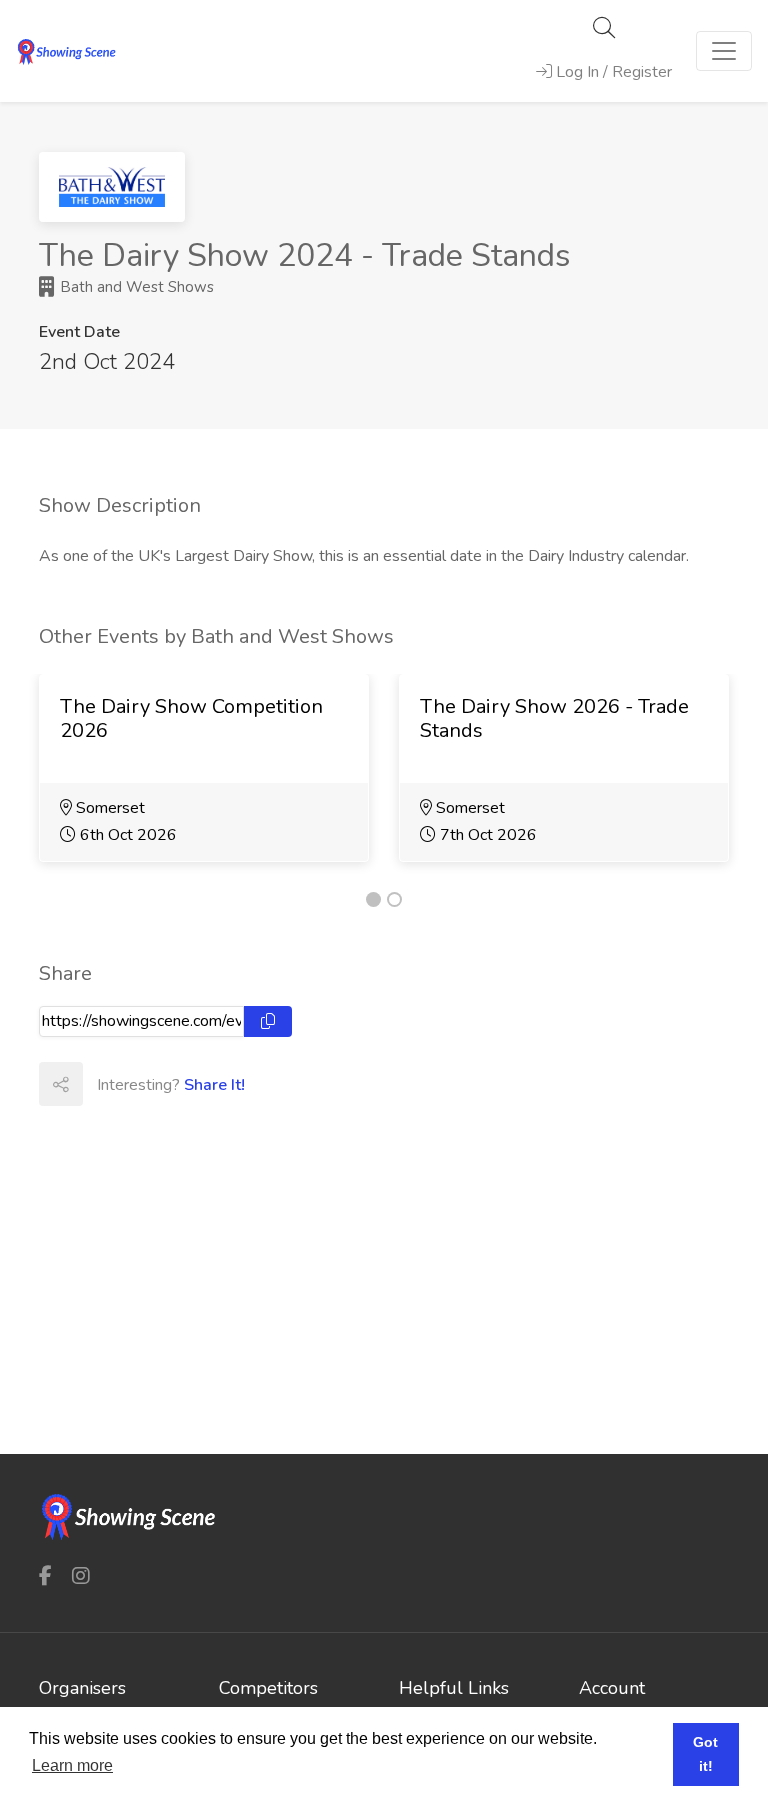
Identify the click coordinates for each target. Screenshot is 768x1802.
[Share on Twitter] (148, 1084)
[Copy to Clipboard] (268, 1021)
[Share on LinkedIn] (192, 1084)
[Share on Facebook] (104, 1084)
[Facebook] (45, 1575)
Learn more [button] (72, 1765)
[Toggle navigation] (724, 51)
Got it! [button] (705, 1754)
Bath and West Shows (135, 287)
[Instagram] (81, 1575)
